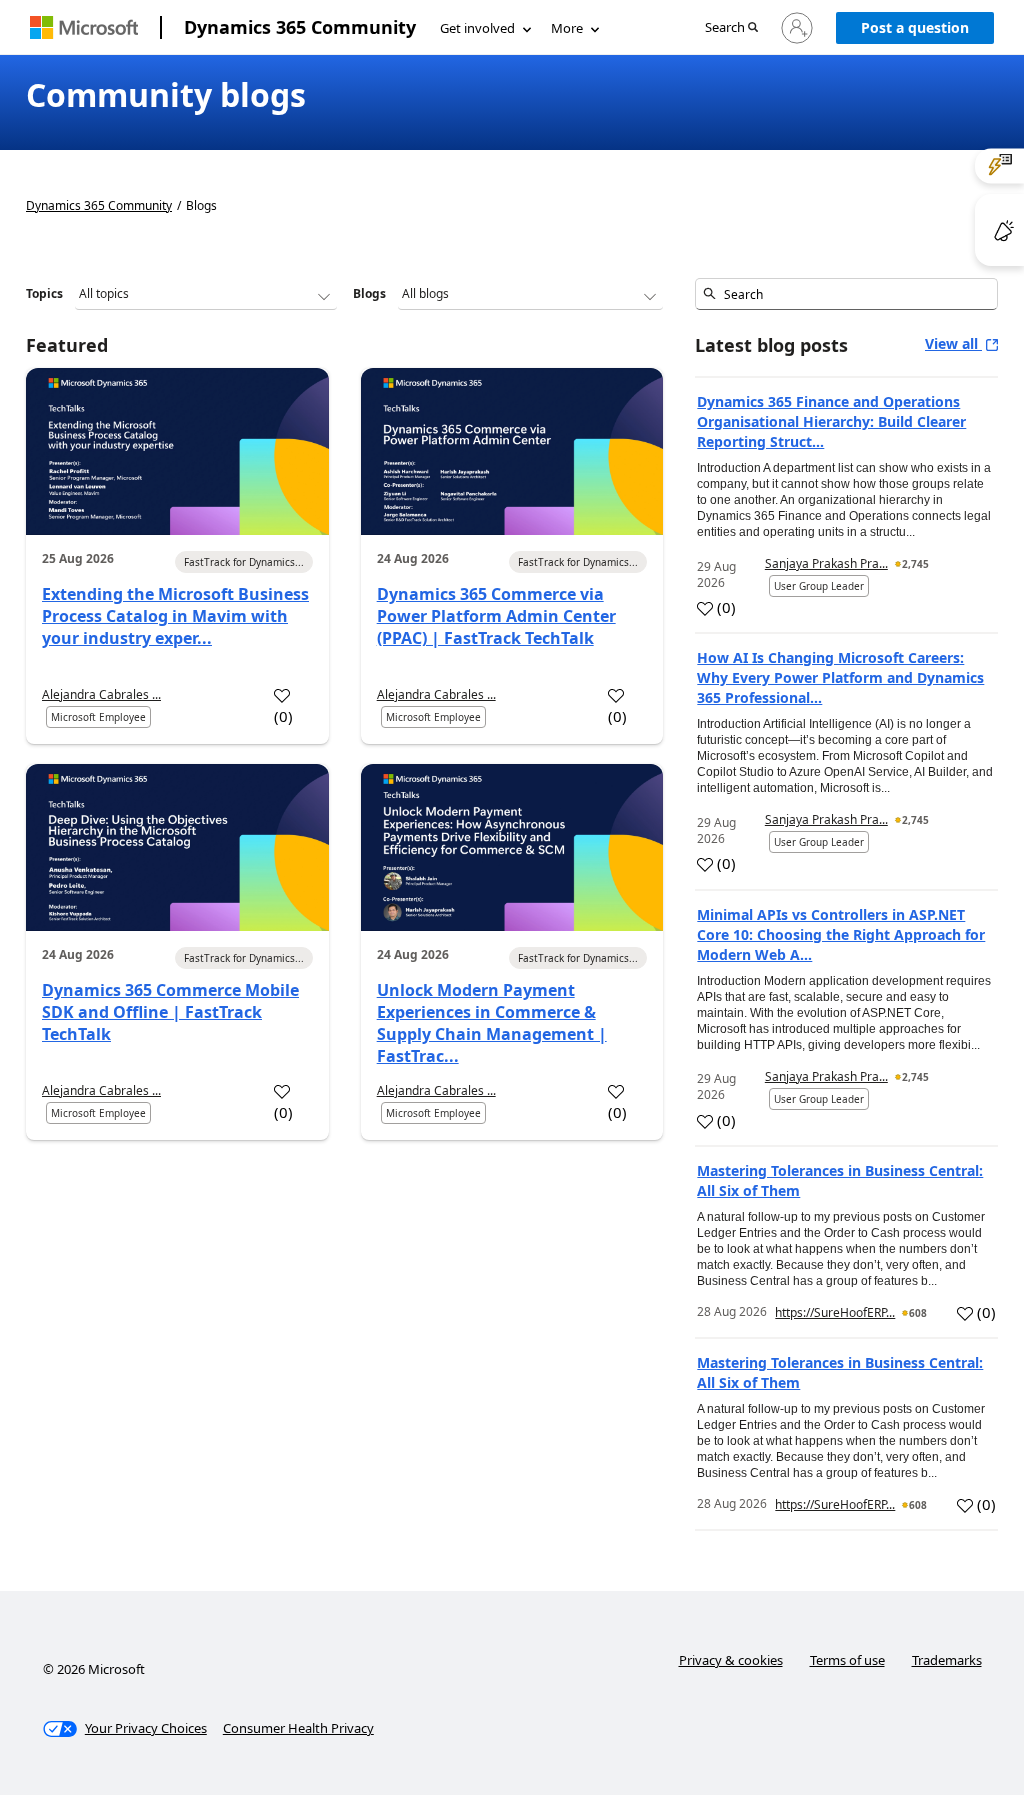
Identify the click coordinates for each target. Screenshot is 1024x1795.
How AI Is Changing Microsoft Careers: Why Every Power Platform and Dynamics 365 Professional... (840, 677)
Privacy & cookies (731, 1660)
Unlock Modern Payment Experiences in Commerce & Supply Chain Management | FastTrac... (492, 1023)
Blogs (369, 293)
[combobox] (846, 294)
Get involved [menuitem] (477, 28)
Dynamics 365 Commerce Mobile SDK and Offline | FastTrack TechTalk (170, 1012)
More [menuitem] (567, 28)
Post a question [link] (915, 27)
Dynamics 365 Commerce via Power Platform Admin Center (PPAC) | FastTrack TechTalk (496, 616)
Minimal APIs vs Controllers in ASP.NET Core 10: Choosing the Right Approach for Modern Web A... (841, 934)
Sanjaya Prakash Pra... (826, 563)
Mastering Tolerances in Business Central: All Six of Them (840, 1180)
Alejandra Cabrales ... (101, 694)
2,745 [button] (915, 564)
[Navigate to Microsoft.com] (84, 27)
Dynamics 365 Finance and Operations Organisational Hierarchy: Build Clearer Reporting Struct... (831, 421)
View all (953, 343)
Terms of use (847, 1660)
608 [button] (918, 1313)
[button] (731, 28)
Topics (44, 293)
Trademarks (947, 1660)
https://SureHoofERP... (835, 1312)
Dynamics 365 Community (300, 27)
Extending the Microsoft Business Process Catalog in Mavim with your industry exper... (175, 616)
